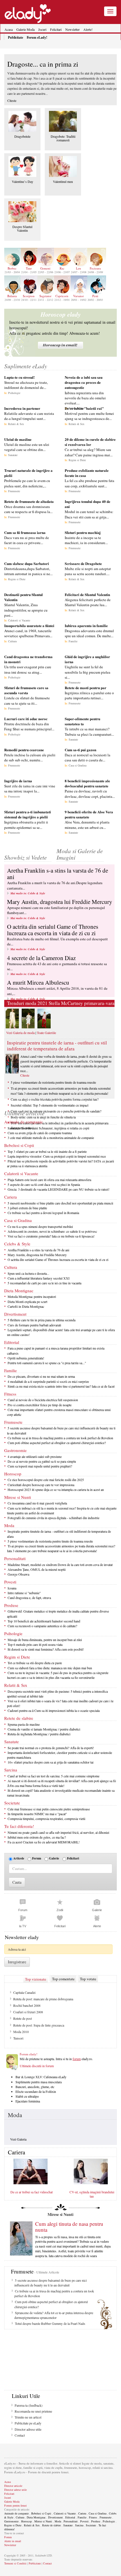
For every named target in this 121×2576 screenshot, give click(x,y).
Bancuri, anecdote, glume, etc (35, 2087)
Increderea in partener (22, 408)
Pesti (95, 296)
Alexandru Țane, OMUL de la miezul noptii (37, 1569)
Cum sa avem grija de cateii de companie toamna (40, 1133)
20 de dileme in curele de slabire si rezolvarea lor (90, 442)
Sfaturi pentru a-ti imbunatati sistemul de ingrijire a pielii (28, 814)
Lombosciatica (23, 2012)
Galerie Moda (25, 29)
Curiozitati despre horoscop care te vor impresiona (41, 1485)
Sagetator (45, 296)
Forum (37, 1858)
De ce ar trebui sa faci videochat (32, 2192)
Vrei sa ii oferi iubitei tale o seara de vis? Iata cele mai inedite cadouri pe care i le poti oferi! (60, 1703)
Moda (9, 1525)
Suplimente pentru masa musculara (39, 2082)
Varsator (79, 296)
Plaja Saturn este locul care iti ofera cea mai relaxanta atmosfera (49, 1180)
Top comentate (63, 1979)
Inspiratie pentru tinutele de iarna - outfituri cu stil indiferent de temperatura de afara (57, 1045)
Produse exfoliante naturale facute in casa (87, 473)
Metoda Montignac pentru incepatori (32, 1296)
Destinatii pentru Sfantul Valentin (23, 597)
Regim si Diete (77, 460)
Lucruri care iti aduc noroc (26, 719)
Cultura (12, 641)
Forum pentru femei (15, 2505)
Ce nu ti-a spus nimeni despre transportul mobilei (40, 1226)
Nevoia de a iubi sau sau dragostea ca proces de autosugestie (84, 382)
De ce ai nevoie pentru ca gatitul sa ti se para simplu (42, 1461)
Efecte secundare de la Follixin (36, 2091)
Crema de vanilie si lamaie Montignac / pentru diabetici (44, 1729)
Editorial (12, 1342)
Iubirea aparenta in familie (86, 626)
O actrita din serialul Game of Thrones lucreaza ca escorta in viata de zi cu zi (53, 930)
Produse (11, 1605)
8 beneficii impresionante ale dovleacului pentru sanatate (87, 783)
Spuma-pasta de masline (24, 1724)
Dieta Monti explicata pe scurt (27, 1302)
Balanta (12, 296)
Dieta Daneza (22, 2005)
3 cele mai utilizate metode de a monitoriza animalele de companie (51, 1138)
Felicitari (56, 29)
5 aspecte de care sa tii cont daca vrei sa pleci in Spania (44, 1184)
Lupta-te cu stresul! (19, 377)
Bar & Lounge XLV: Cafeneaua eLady (41, 2077)
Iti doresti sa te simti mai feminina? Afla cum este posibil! (46, 1649)
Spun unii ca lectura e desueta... (28, 1273)
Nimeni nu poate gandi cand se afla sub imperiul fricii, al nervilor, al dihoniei (58, 1832)
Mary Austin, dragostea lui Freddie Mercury (60, 902)
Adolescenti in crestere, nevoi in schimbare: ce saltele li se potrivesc (52, 1231)
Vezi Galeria (18, 2139)
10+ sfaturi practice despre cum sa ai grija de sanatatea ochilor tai (51, 1762)
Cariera (11, 1197)
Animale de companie (23, 1122)
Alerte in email (13, 2541)
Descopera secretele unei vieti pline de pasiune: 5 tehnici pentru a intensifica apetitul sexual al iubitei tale (57, 1694)
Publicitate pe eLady (28, 2423)
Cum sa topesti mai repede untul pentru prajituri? (40, 1466)
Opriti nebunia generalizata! (26, 1358)
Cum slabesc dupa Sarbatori (27, 563)
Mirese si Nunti (18, 1497)
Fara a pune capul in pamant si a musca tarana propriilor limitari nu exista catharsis (56, 1351)
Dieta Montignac (19, 1291)
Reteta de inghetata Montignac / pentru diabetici (39, 1734)
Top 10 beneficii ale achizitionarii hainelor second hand (44, 1621)
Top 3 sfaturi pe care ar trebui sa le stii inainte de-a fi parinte (47, 1151)
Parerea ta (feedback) (29, 2405)
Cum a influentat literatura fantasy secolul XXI (39, 1278)
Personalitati (15, 1558)
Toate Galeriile (46, 1033)
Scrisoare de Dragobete (83, 563)
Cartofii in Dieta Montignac (26, 1306)
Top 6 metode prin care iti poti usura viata (35, 1644)
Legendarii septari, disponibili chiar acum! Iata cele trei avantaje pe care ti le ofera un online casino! (61, 1332)
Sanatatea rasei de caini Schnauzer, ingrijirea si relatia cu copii (48, 1128)
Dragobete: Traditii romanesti (63, 138)
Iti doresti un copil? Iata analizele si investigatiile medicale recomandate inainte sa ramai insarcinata (61, 1793)
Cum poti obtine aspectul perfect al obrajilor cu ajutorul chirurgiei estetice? (57, 1443)
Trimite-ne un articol (28, 2417)
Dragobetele (22, 136)
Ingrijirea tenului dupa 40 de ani (88, 504)
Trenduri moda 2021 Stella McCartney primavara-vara (61, 1003)
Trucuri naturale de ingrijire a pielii (28, 473)
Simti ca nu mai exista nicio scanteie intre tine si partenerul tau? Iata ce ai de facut (61, 1386)
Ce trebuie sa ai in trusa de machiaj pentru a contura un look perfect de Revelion (60, 1438)
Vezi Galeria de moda (20, 1033)
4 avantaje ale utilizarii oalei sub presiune (35, 1456)
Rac (62, 268)
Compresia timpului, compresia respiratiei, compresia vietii (46, 1819)
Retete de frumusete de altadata (29, 501)
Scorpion (29, 296)
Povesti (10, 1582)
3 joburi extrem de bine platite (27, 1208)
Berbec (12, 268)
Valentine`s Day (23, 181)
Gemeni (45, 268)
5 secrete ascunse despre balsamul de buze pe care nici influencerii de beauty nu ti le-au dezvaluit (61, 1430)
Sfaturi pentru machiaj (83, 532)
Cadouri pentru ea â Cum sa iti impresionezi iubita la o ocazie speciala (54, 1710)
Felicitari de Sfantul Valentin (87, 594)
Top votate (88, 1979)
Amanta (18, 2038)
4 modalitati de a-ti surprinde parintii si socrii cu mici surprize (48, 1381)
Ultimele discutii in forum (37, 2066)
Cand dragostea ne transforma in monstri (28, 659)
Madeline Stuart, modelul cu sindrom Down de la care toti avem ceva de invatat (60, 1565)
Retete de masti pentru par (86, 688)
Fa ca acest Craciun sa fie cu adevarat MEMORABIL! (44, 1842)
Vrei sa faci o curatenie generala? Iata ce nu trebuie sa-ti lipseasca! (51, 1236)
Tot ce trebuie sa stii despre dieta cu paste (35, 1663)
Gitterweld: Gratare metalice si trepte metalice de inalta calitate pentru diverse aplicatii (58, 1614)
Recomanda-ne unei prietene (33, 2411)
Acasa (9, 29)
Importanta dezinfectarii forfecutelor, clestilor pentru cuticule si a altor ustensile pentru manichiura (60, 1755)
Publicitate (35, 2563)
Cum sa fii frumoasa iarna (25, 532)
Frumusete (14, 491)
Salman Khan (22, 2025)
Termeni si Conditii (15, 2563)
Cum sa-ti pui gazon (80, 750)
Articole (19, 1858)
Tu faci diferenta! (19, 1826)
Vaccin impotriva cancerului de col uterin (40, 2018)
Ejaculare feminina (28, 2101)
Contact (20, 2435)
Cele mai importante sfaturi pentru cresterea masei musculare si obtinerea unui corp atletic (59, 1412)
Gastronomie (15, 1450)
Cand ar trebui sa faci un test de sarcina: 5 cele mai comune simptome (53, 1776)
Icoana (12, 1588)
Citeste (12, 100)
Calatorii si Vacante (19, 620)
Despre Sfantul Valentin (22, 228)
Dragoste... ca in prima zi (43, 64)
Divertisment (15, 1314)
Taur (29, 268)
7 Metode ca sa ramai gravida (33, 1999)
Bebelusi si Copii (19, 1145)
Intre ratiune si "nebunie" (24, 1593)
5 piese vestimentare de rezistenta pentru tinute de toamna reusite (53, 1082)
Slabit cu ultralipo (27, 2096)
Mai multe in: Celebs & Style (28, 893)
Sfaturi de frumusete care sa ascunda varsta (26, 690)
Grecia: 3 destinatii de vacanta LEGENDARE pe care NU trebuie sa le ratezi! (59, 1189)
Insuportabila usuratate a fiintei (29, 626)
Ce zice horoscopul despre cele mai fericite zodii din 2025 (46, 1480)
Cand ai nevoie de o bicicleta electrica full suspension (43, 1400)
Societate (12, 1803)
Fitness (10, 1394)
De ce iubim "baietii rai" (84, 408)
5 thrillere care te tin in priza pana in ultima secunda (42, 1320)
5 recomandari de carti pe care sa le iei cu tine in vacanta (44, 1283)
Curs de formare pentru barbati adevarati (34, 1325)
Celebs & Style (17, 1244)
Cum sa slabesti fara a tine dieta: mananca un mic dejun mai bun (50, 1668)
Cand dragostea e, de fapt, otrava (29, 1598)
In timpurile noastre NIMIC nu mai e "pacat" (37, 1814)
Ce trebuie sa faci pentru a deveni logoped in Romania (43, 1213)
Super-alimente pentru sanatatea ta (82, 721)
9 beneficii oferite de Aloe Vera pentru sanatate (89, 814)
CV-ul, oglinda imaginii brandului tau (92, 2194)
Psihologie (14, 393)
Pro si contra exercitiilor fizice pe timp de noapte (40, 1405)
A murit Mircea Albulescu (38, 982)
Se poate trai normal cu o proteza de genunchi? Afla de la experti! (51, 1748)
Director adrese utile (28, 2429)
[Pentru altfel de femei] (28, 11)
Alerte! (88, 29)
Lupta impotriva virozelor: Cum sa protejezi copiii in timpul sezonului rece (57, 1156)
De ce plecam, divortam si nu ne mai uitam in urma (41, 1376)
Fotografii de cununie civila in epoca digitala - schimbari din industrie (53, 1518)
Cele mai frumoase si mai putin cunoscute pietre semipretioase (49, 1809)
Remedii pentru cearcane (24, 750)
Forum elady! (29, 2054)
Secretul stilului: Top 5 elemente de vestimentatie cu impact (50, 1105)
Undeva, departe (24, 2032)
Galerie (54, 1858)
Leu (79, 268)
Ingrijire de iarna (18, 781)
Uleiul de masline (18, 439)
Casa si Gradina (78, 765)
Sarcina (11, 1770)
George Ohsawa (18, 1574)
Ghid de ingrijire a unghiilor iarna (87, 659)
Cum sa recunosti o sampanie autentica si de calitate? (42, 1626)
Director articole (13, 2486)
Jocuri (42, 29)
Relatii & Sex (16, 424)
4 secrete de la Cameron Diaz (41, 958)
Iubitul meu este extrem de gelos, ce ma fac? (37, 1837)
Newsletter (72, 29)
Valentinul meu (63, 181)
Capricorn (62, 296)
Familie (73, 641)
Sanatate (13, 455)
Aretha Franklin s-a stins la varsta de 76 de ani (58, 874)
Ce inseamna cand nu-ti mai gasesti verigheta (37, 1503)
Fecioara (95, 268)
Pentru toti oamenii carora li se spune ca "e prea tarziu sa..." (47, 1363)
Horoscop (13, 1474)
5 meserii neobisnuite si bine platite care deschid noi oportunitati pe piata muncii (60, 1203)
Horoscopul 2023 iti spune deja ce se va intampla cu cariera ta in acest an (56, 1489)
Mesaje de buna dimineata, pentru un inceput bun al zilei (45, 1640)
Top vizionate (36, 1979)
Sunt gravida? (22, 1992)
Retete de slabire (19, 1718)
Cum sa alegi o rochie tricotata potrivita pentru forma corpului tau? (55, 1099)
